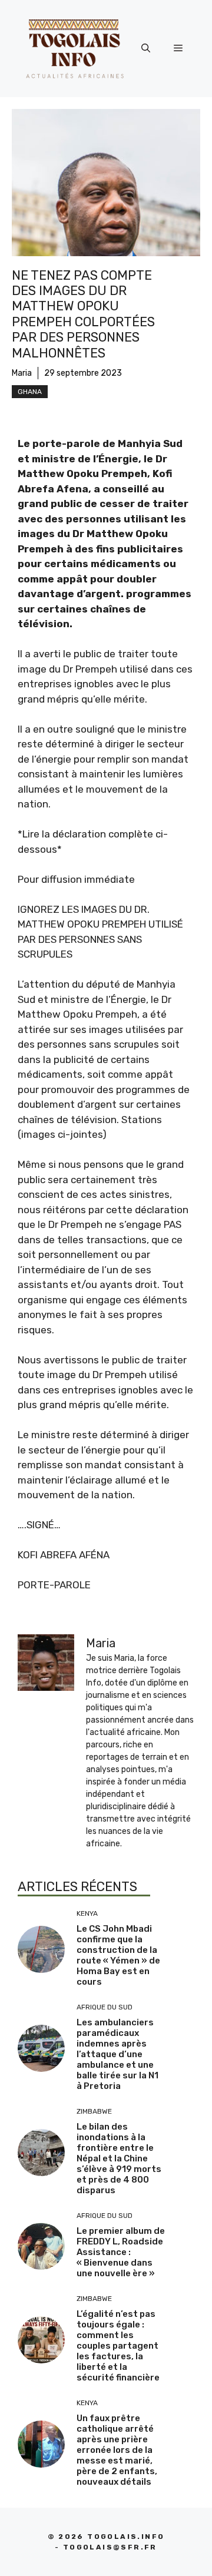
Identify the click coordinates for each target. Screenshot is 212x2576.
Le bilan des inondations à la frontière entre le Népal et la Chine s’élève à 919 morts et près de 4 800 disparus (119, 2158)
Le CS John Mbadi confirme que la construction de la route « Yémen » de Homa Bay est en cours (118, 1955)
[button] (146, 48)
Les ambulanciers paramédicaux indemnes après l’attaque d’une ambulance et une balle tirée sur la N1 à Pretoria (117, 2054)
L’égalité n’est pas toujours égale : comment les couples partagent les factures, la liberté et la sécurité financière (118, 2346)
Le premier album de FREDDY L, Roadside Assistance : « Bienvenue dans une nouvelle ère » (121, 2252)
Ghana (30, 392)
